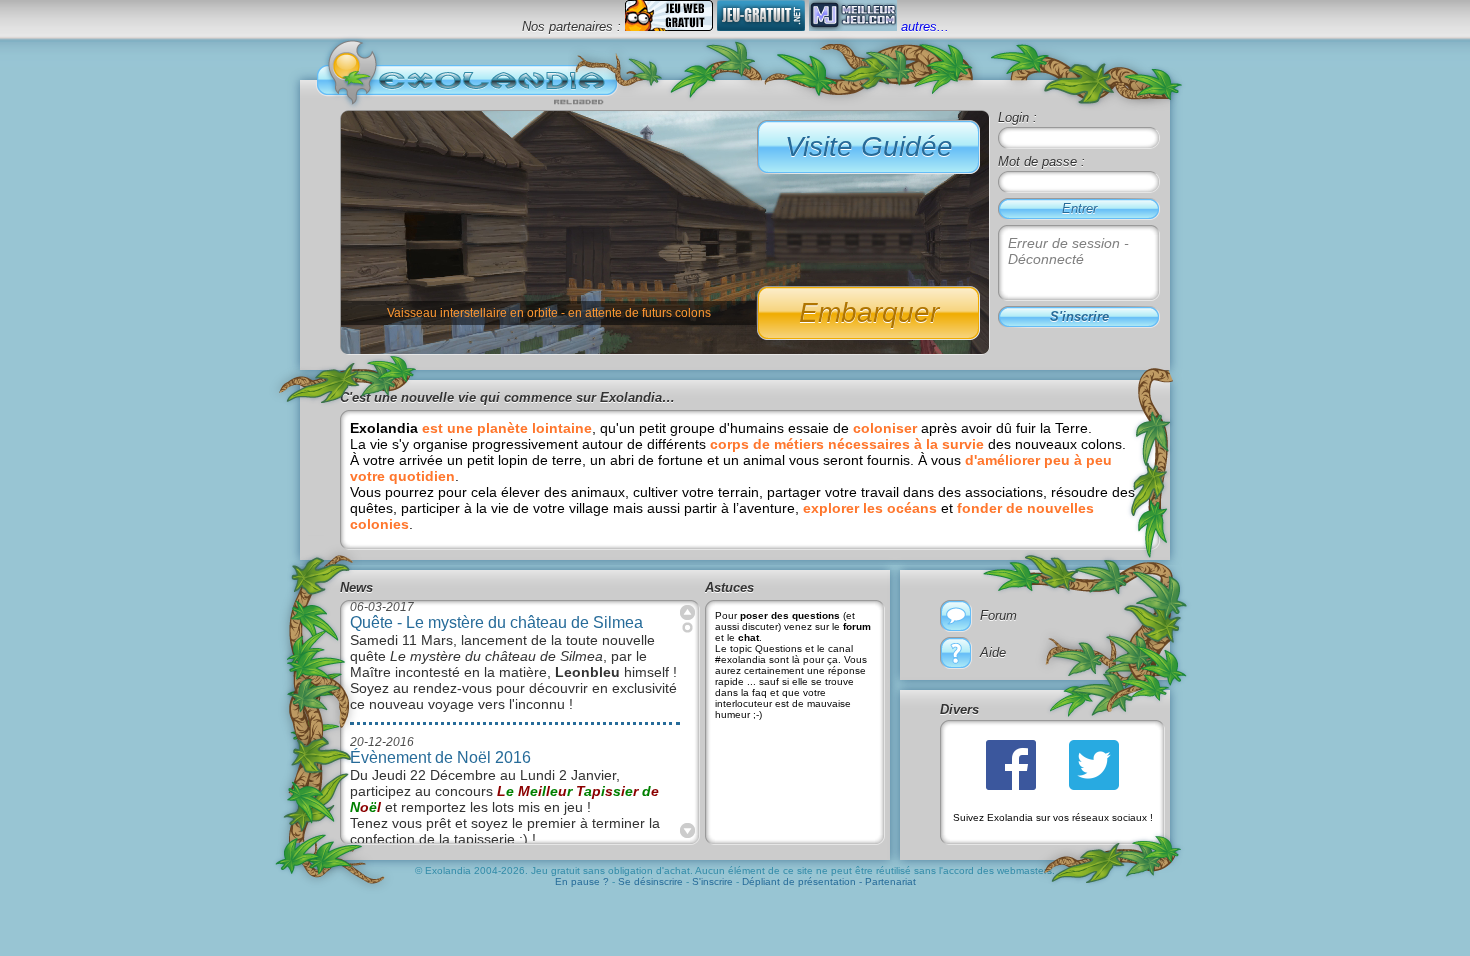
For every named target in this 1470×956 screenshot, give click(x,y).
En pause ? (583, 881)
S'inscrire (712, 881)
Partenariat (890, 881)
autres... (925, 26)
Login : (1017, 117)
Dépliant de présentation (799, 881)
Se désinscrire (652, 881)
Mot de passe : (1041, 161)
